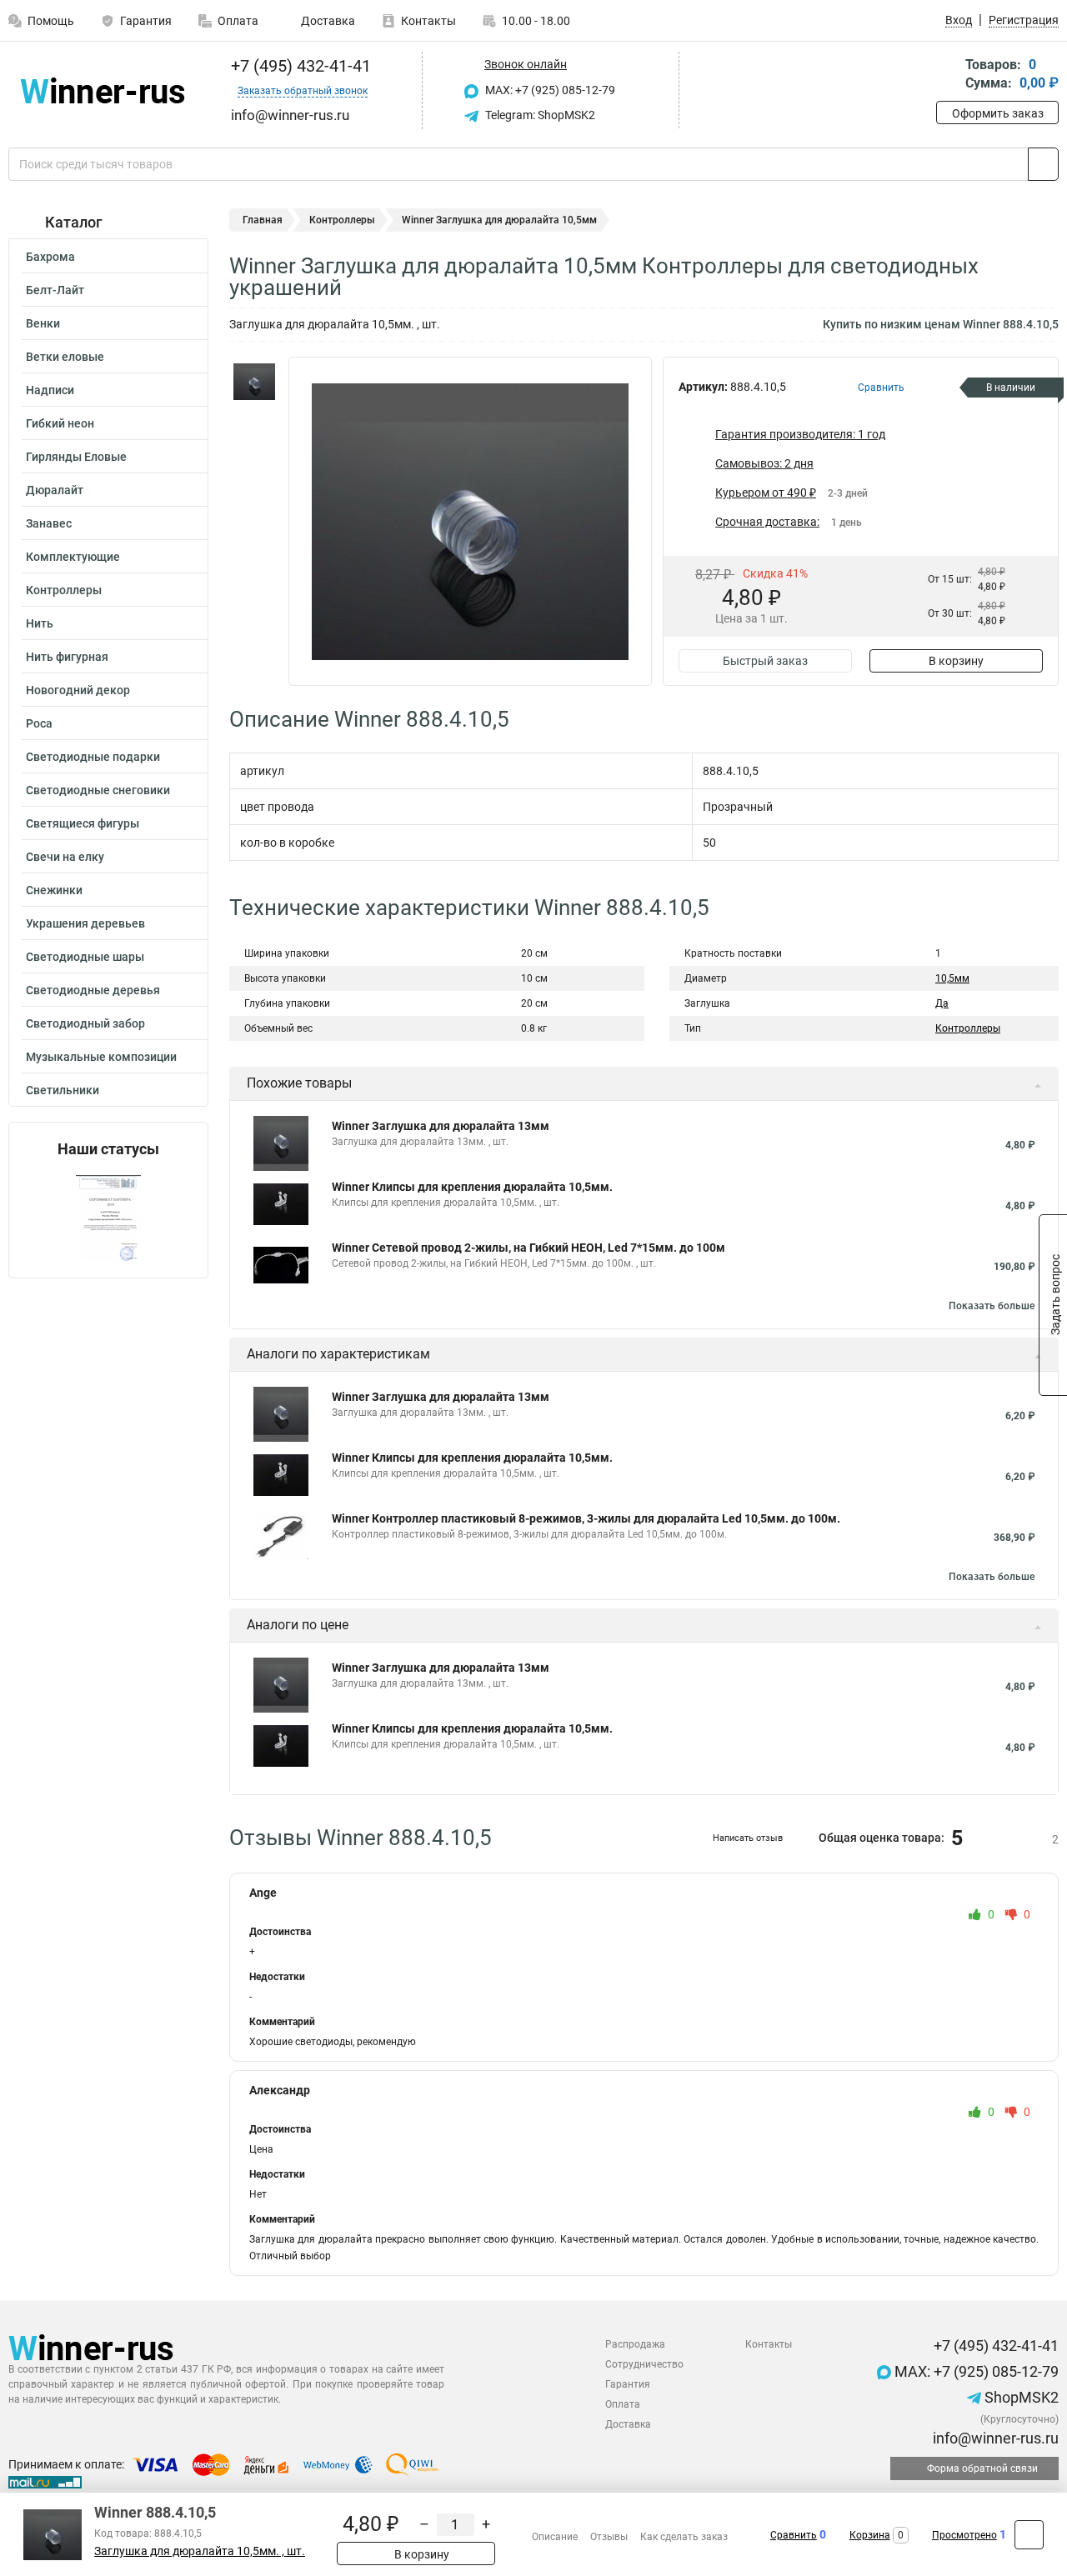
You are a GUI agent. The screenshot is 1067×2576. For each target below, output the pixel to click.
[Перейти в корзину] (948, 75)
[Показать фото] (254, 382)
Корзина (870, 2535)
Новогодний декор (78, 690)
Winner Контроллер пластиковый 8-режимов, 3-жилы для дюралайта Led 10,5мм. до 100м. (586, 1518)
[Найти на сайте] (1043, 164)
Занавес (49, 523)
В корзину (956, 661)
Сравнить (794, 2535)
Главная (263, 220)
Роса (39, 723)
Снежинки (54, 890)
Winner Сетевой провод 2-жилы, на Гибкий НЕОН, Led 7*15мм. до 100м (528, 1248)
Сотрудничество (644, 2364)
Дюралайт (55, 490)
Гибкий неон (60, 423)
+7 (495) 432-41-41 (299, 66)
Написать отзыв (748, 1838)
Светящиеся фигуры (83, 823)
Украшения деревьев (85, 923)
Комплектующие (73, 557)
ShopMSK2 (1020, 2397)
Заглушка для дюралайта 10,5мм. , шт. (200, 2551)
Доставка (327, 21)
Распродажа (635, 2344)
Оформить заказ (998, 113)
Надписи (50, 390)
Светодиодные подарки (93, 757)
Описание (555, 2537)
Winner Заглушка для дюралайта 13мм (441, 1126)
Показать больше (992, 1306)
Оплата (238, 21)
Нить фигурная (67, 657)
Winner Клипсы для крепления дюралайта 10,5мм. (472, 1187)
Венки (43, 323)
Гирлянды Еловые (76, 457)
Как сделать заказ (684, 2537)
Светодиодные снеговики (98, 790)
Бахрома (50, 257)
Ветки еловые (65, 357)
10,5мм (952, 978)
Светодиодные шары (85, 957)
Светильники (63, 1090)
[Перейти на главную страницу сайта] (102, 90)
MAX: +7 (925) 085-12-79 (549, 90)
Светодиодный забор (85, 1023)
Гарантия (146, 21)
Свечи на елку (65, 857)
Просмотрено (964, 2535)
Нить (40, 623)
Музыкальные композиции (101, 1057)
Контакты (428, 21)
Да (942, 1003)
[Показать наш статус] (108, 1218)
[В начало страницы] (1029, 2535)
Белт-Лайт (55, 290)
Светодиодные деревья (93, 990)
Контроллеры (64, 590)
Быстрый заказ (765, 661)
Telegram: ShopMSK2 (539, 115)
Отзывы (609, 2537)
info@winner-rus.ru (994, 2438)
